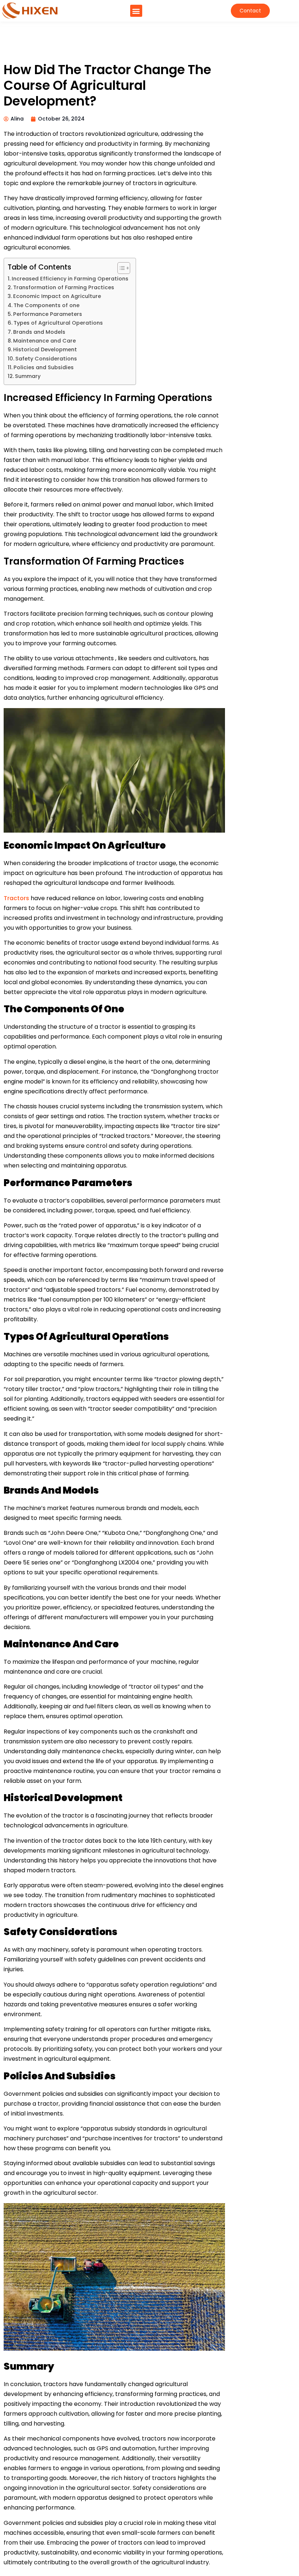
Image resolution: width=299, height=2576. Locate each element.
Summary (28, 376)
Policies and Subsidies (44, 368)
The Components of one (46, 305)
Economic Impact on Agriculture (57, 296)
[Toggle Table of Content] (120, 268)
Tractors (17, 898)
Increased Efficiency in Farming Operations (70, 279)
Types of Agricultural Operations (58, 323)
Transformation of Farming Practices (64, 288)
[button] (136, 11)
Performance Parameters (48, 314)
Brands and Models (39, 332)
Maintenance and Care (44, 341)
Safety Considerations (46, 359)
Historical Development (45, 350)
